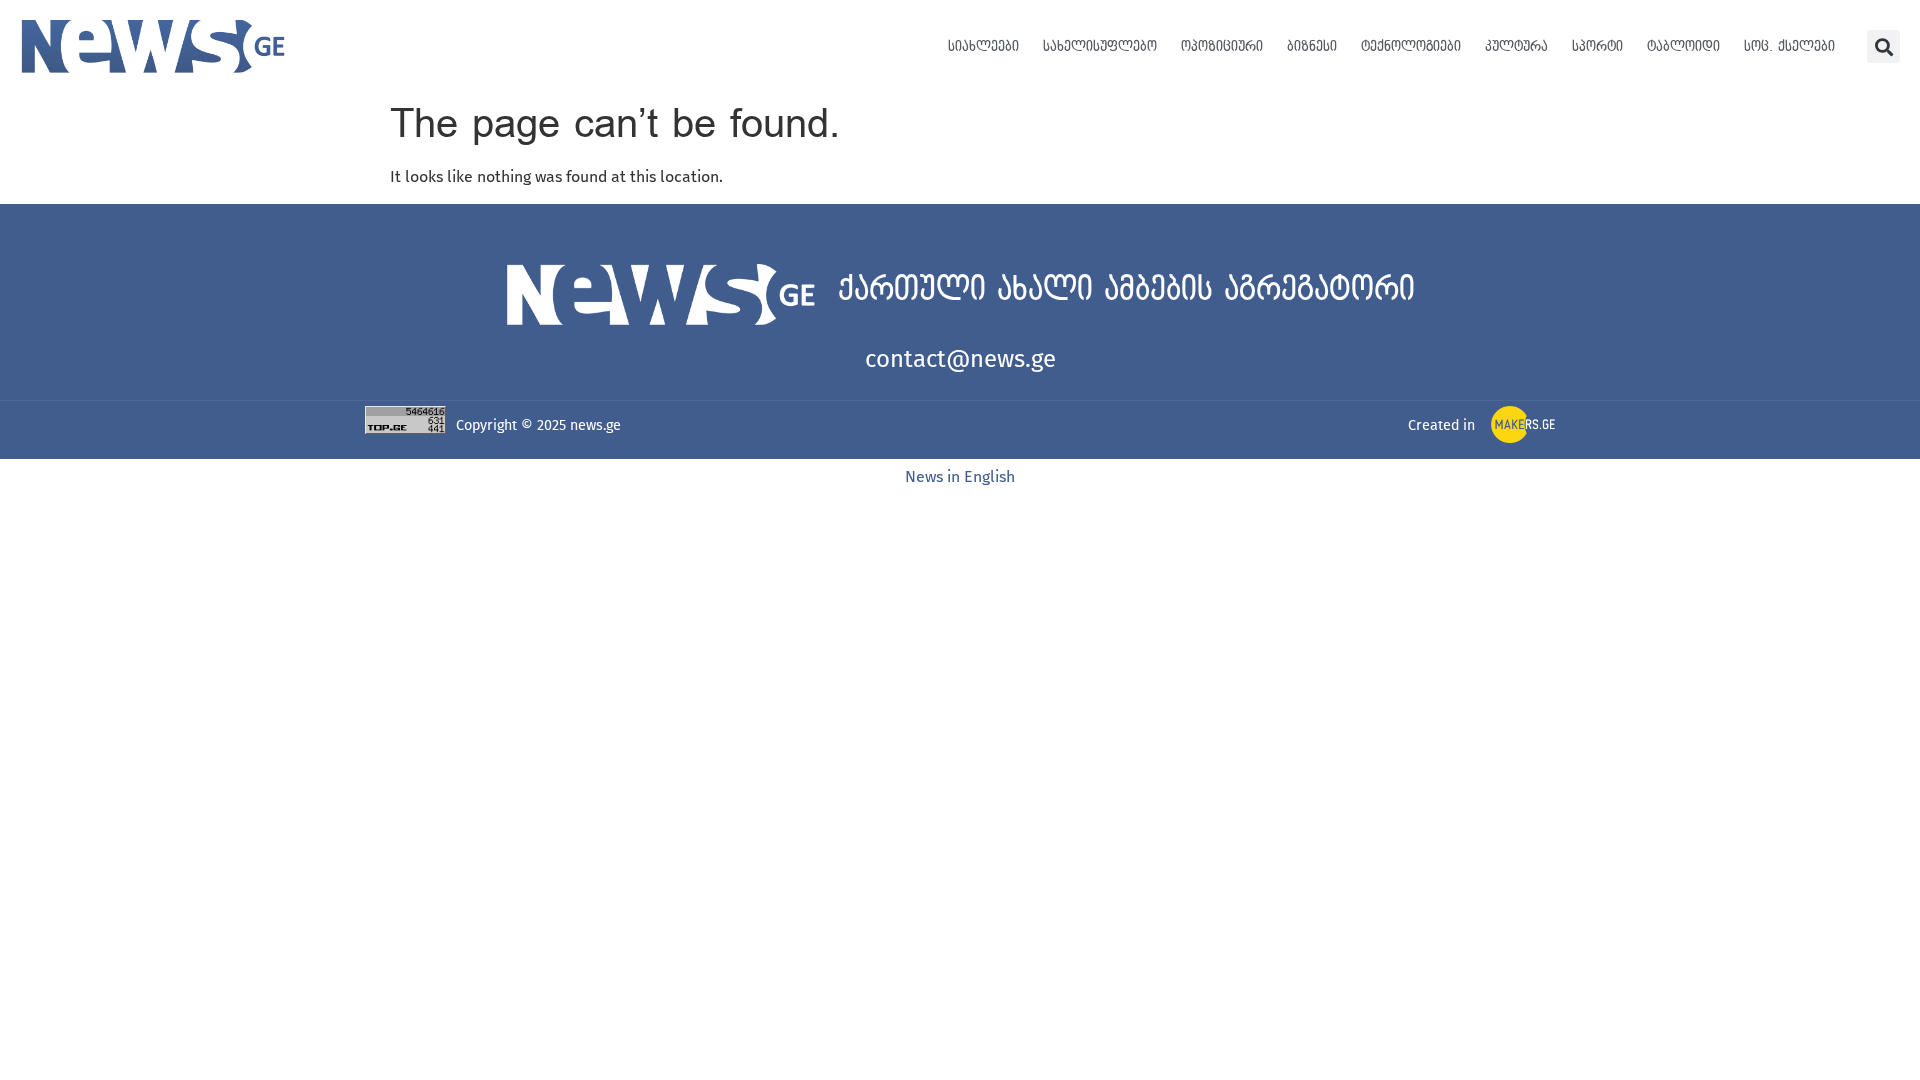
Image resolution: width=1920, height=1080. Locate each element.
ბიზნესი (1312, 46)
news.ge (595, 425)
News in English (960, 476)
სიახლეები (983, 46)
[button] (1883, 46)
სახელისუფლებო (1100, 46)
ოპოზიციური (1222, 46)
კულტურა (1516, 46)
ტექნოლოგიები (1411, 46)
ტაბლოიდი (1683, 46)
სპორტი (1597, 46)
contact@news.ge (960, 359)
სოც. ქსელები (1789, 46)
